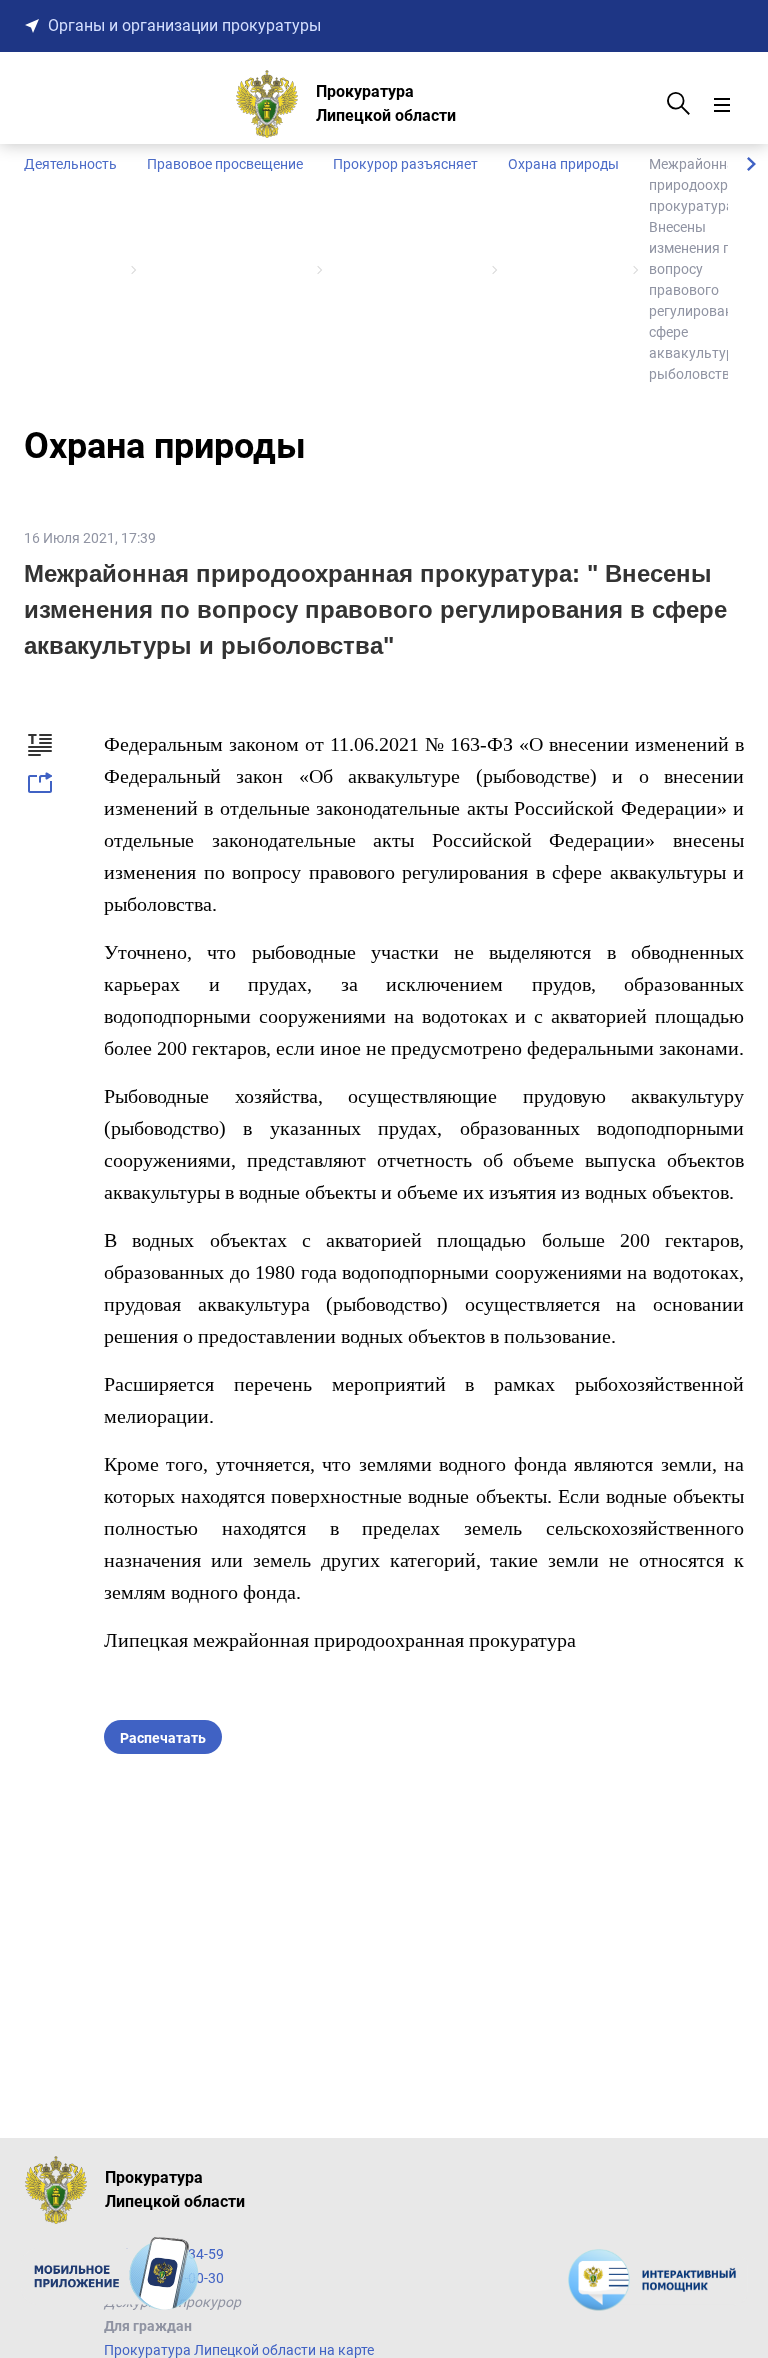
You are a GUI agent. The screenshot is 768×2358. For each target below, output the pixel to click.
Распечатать (163, 1738)
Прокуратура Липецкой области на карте (239, 2350)
